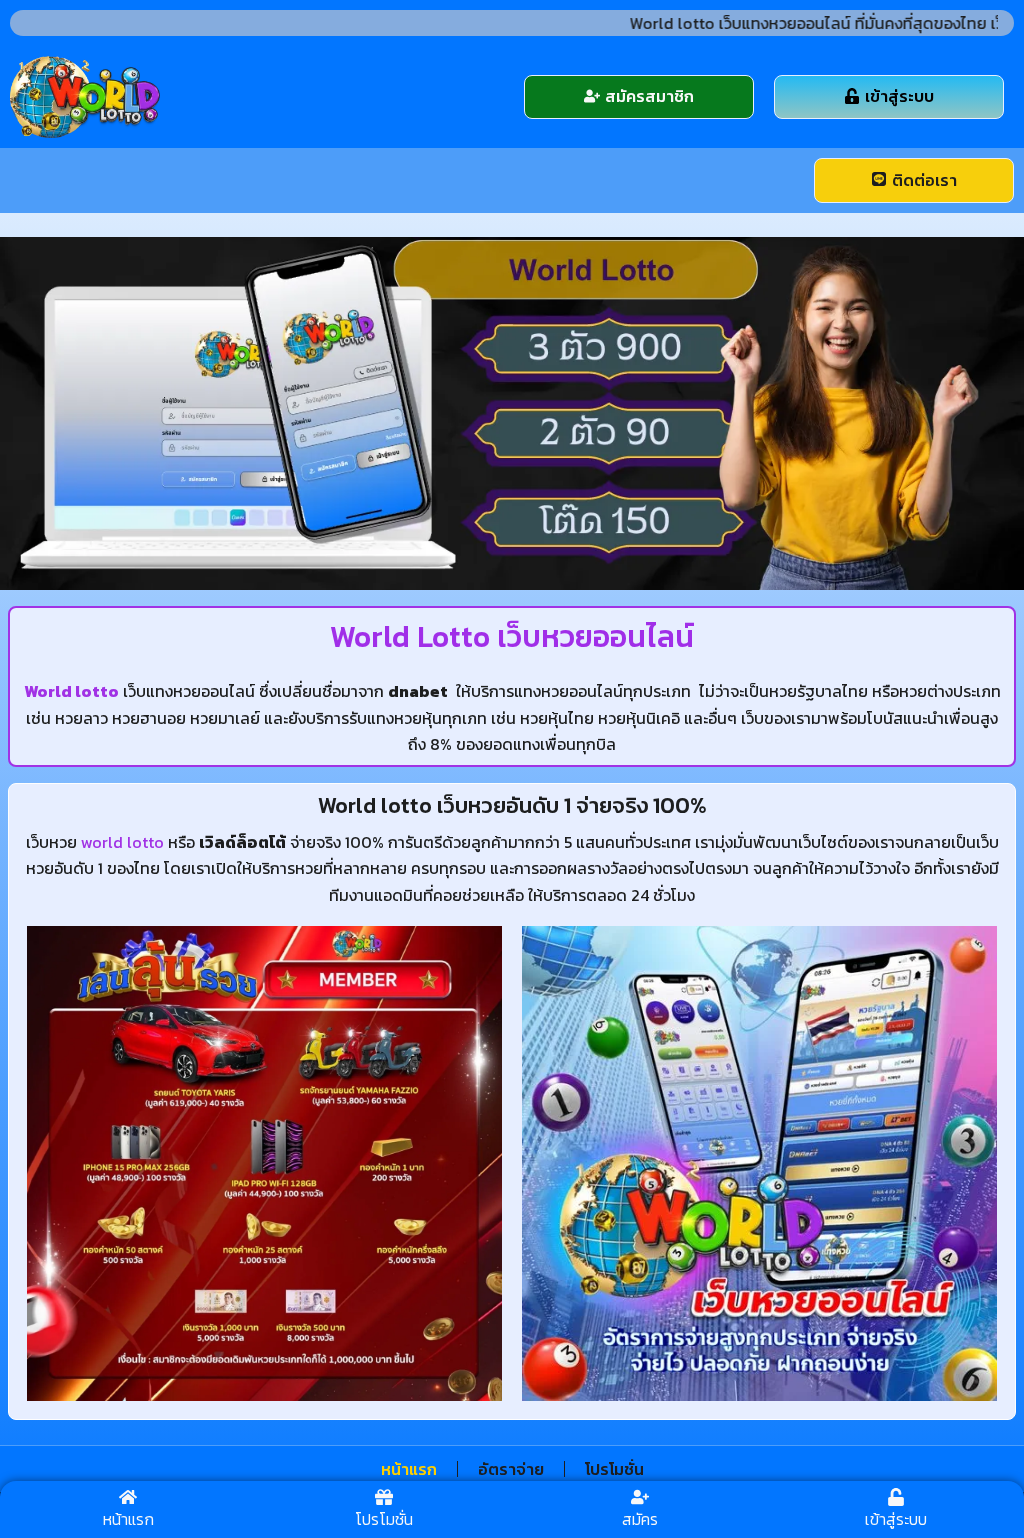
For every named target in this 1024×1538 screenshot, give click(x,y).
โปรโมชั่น (614, 1469)
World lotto (71, 691)
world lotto (122, 842)
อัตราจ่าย (511, 1469)
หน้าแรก (409, 1469)
